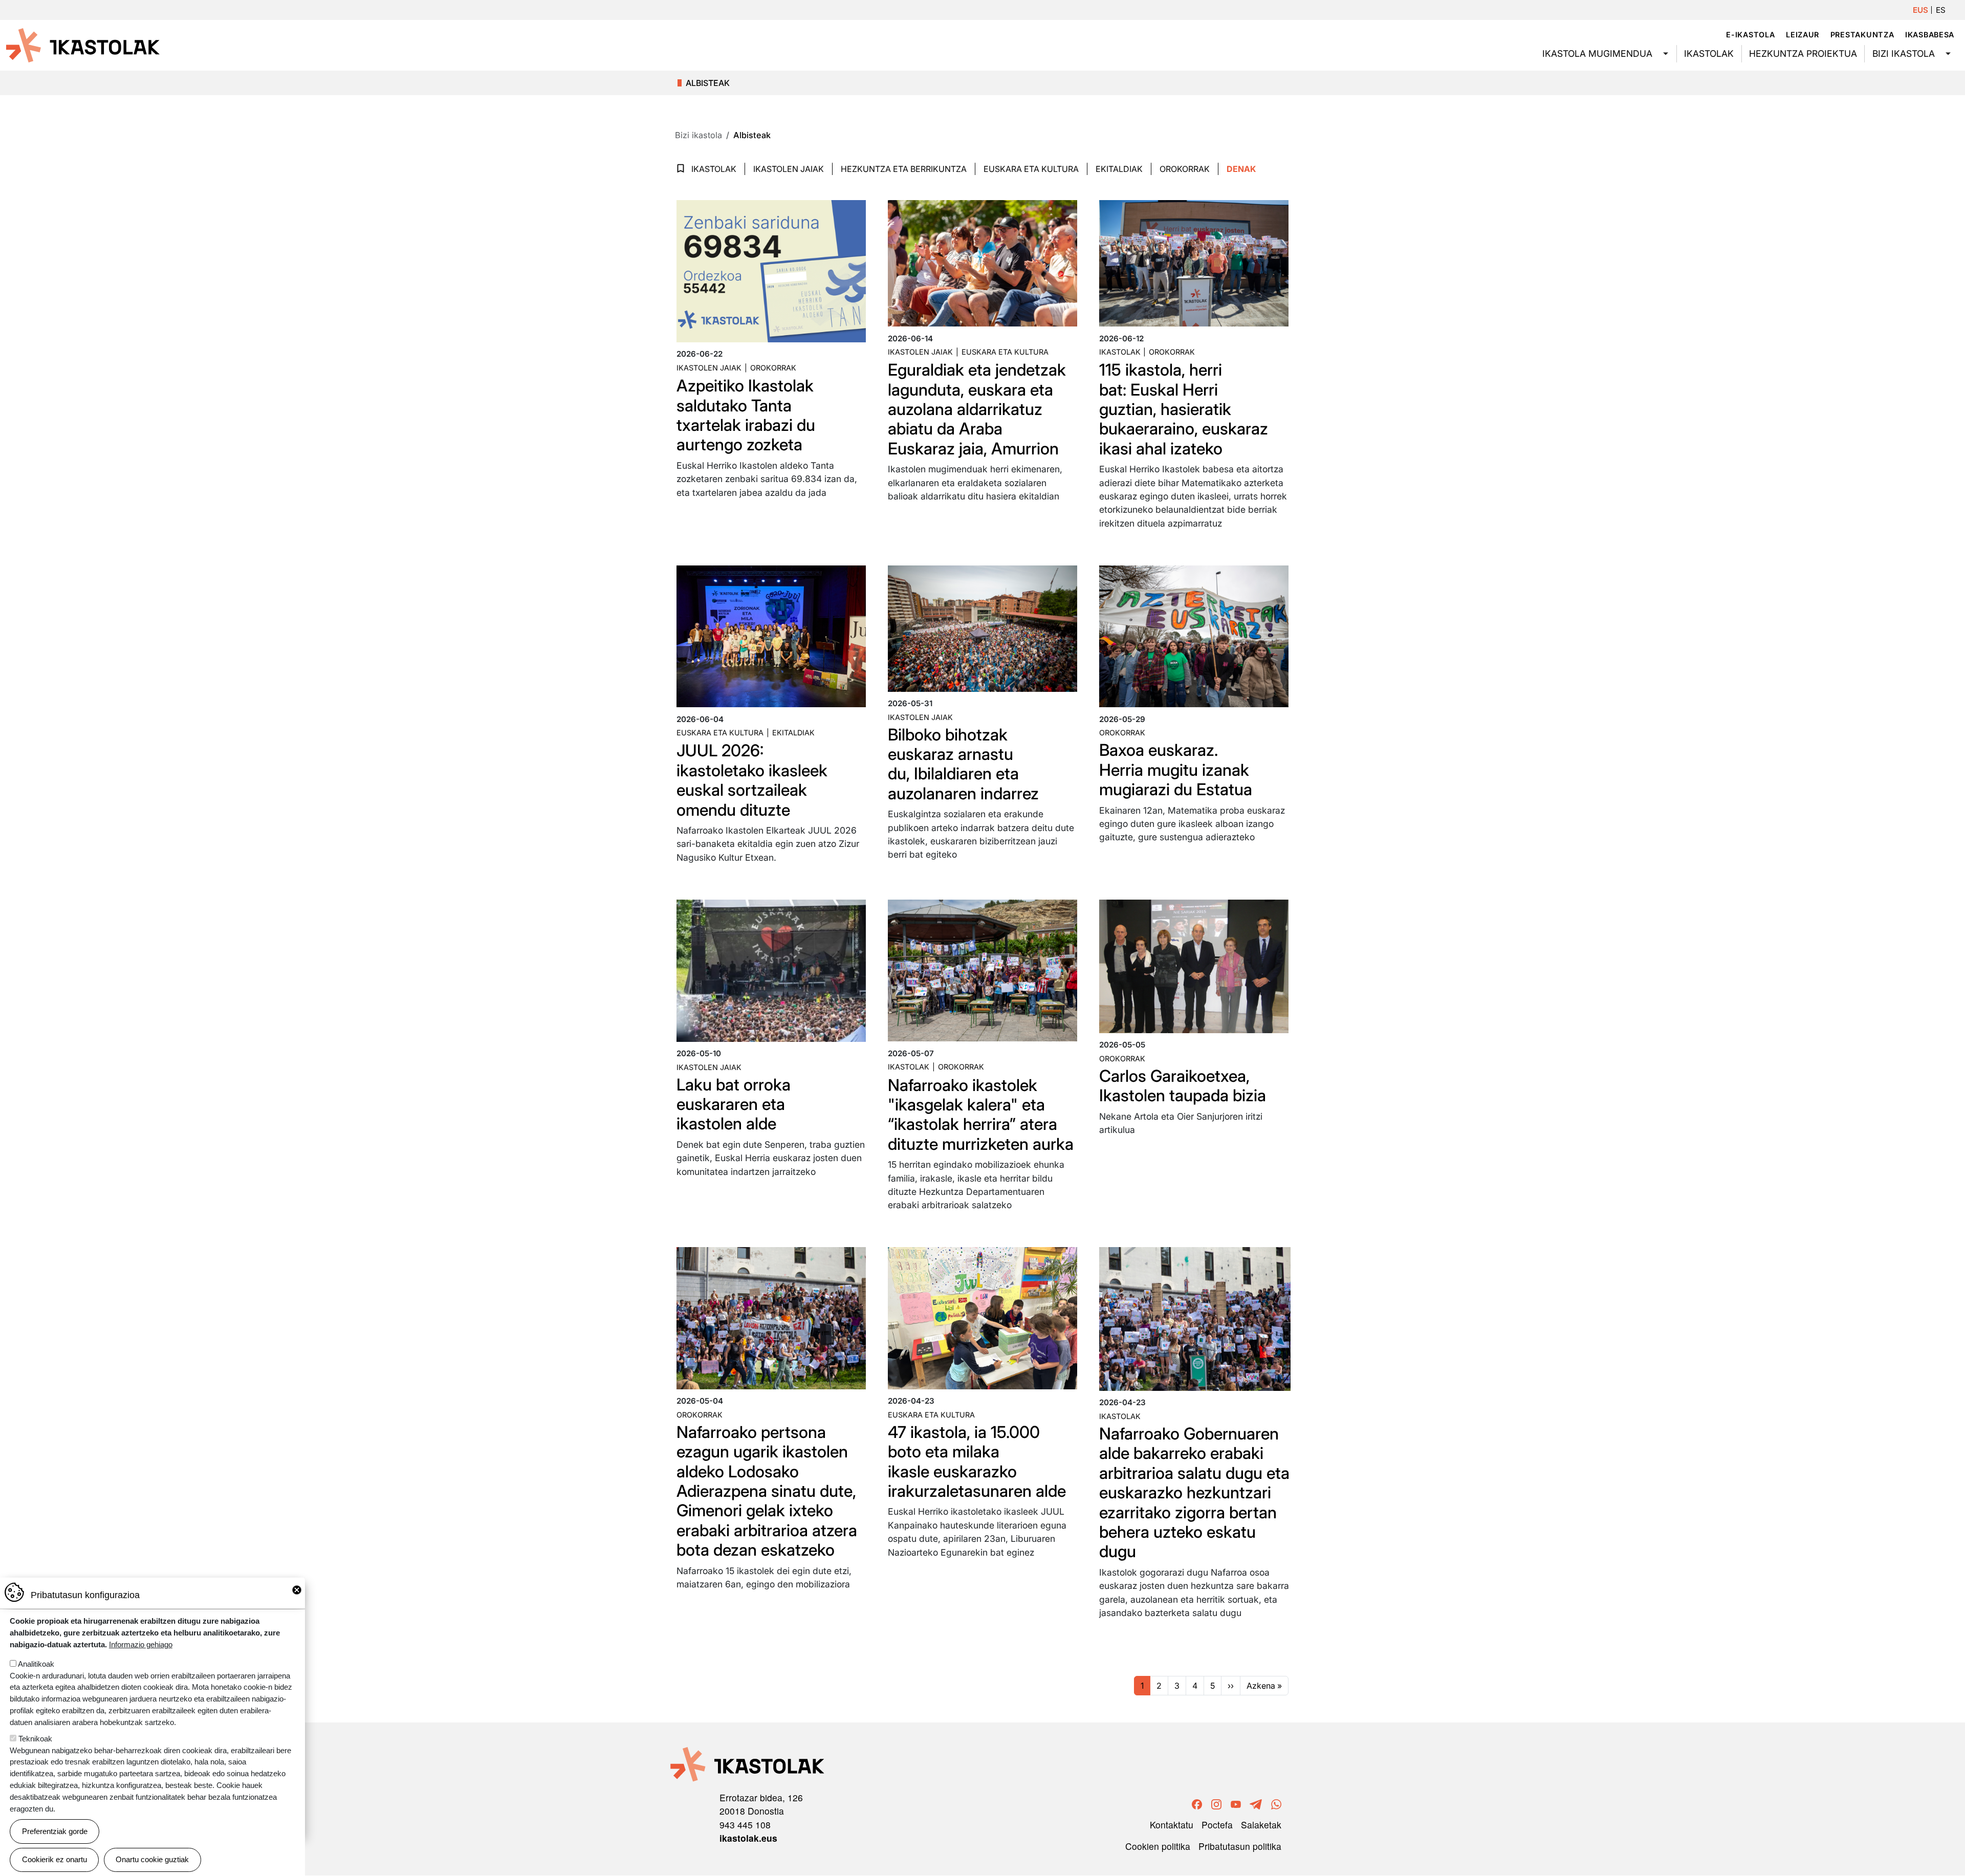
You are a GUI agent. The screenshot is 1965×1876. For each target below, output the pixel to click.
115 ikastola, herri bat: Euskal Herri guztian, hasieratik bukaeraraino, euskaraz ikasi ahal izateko (1184, 409)
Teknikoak (35, 1739)
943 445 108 (745, 1825)
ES (1941, 10)
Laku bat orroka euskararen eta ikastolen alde (734, 1104)
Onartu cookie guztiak (152, 1859)
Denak (1241, 169)
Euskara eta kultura (1005, 352)
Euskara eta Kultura (1031, 169)
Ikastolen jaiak (789, 169)
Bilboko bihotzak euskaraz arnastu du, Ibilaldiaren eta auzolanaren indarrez (963, 764)
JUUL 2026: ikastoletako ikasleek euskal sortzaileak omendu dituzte (752, 780)
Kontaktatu (1172, 1825)
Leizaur (1803, 35)
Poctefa (1217, 1825)
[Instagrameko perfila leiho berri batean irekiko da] (1216, 1803)
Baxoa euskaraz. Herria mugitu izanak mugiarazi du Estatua (1176, 770)
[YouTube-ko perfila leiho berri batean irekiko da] (1236, 1803)
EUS (1920, 10)
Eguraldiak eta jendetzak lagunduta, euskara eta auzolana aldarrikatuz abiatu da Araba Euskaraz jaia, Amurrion (977, 409)
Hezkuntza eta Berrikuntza (904, 169)
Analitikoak (36, 1664)
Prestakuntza (1862, 35)
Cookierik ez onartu (54, 1859)
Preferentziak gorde (55, 1831)
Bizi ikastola (1904, 53)
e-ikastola (1750, 35)
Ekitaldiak (1119, 169)
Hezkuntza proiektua (1803, 53)
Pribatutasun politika (1240, 1846)
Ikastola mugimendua (1597, 53)
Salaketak (1261, 1825)
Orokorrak (1185, 169)
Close (297, 1590)
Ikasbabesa (1930, 35)
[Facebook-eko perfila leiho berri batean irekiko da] (1197, 1803)
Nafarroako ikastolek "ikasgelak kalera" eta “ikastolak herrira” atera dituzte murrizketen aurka (981, 1115)
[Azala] (83, 45)
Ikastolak (1709, 53)
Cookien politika (1158, 1846)
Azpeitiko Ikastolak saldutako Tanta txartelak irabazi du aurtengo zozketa (746, 415)
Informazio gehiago (141, 1644)
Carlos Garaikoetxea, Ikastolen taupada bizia (1183, 1086)
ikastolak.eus (748, 1838)
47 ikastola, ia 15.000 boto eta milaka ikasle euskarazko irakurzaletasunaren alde (977, 1461)
